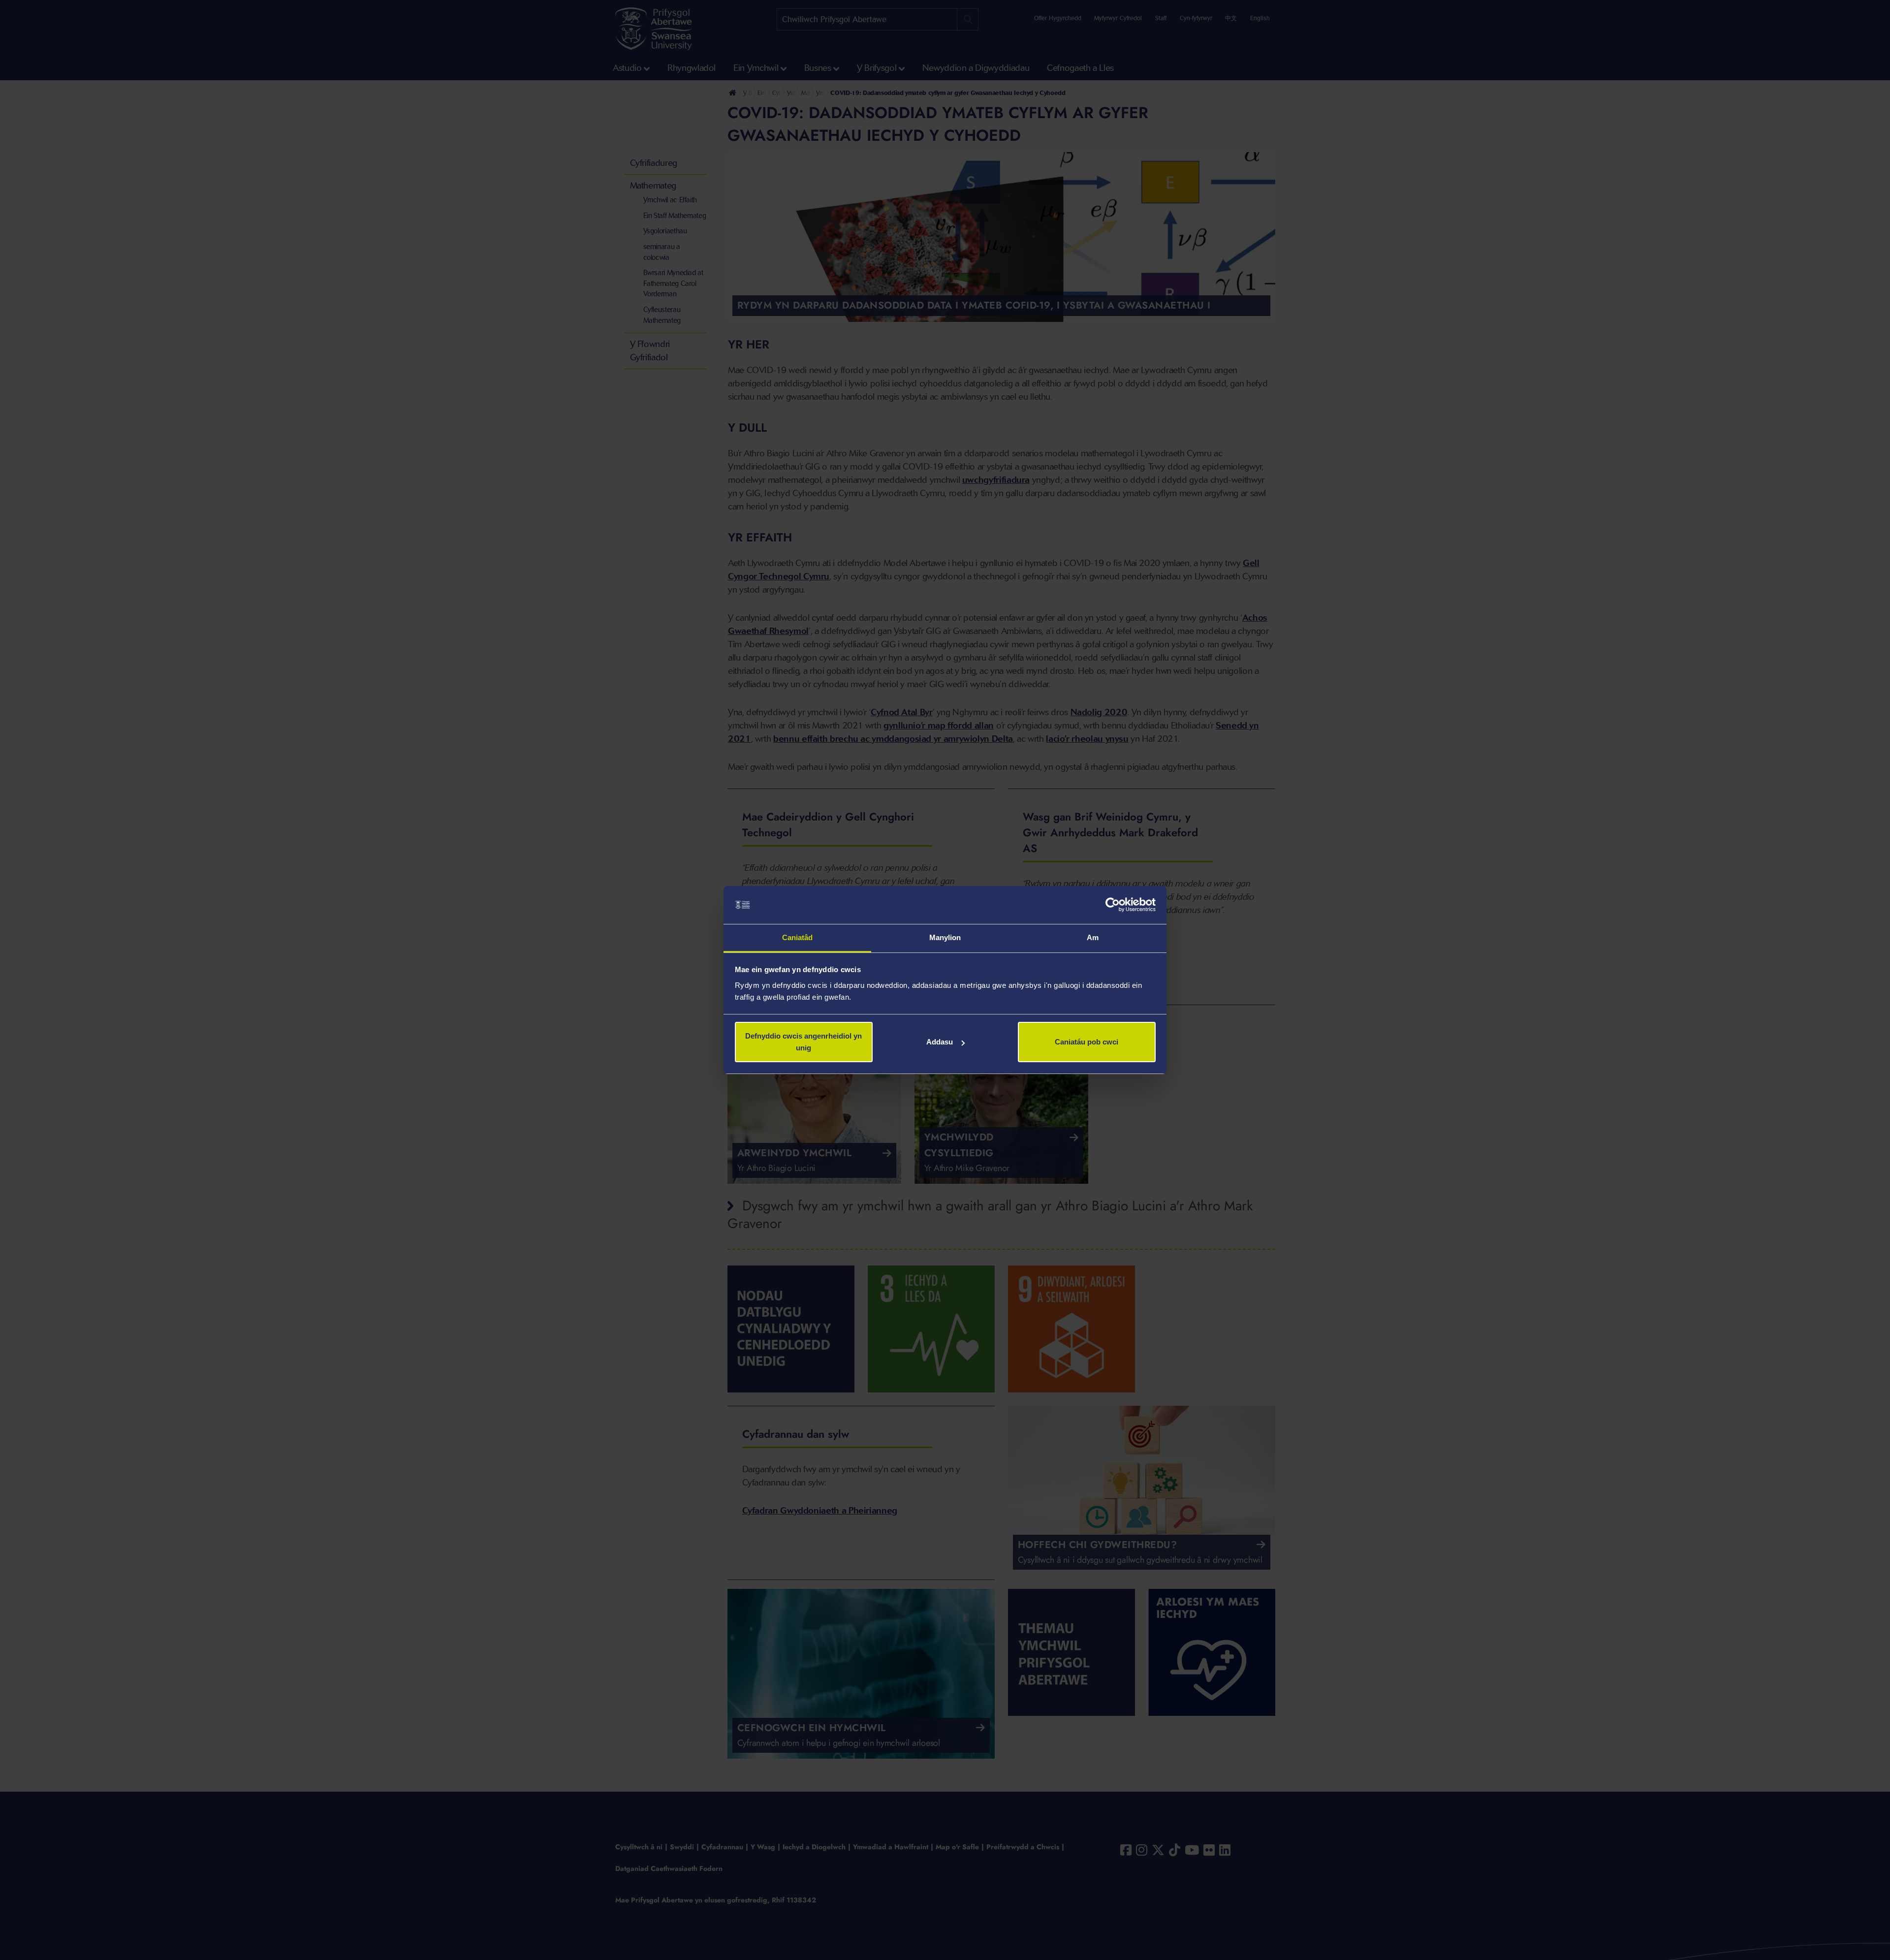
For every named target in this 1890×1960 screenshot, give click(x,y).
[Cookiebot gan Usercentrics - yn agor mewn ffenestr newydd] (1113, 905)
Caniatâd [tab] (798, 937)
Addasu (940, 1042)
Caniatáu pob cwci (1087, 1042)
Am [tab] (1093, 937)
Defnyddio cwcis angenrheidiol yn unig (803, 1042)
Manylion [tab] (945, 937)
